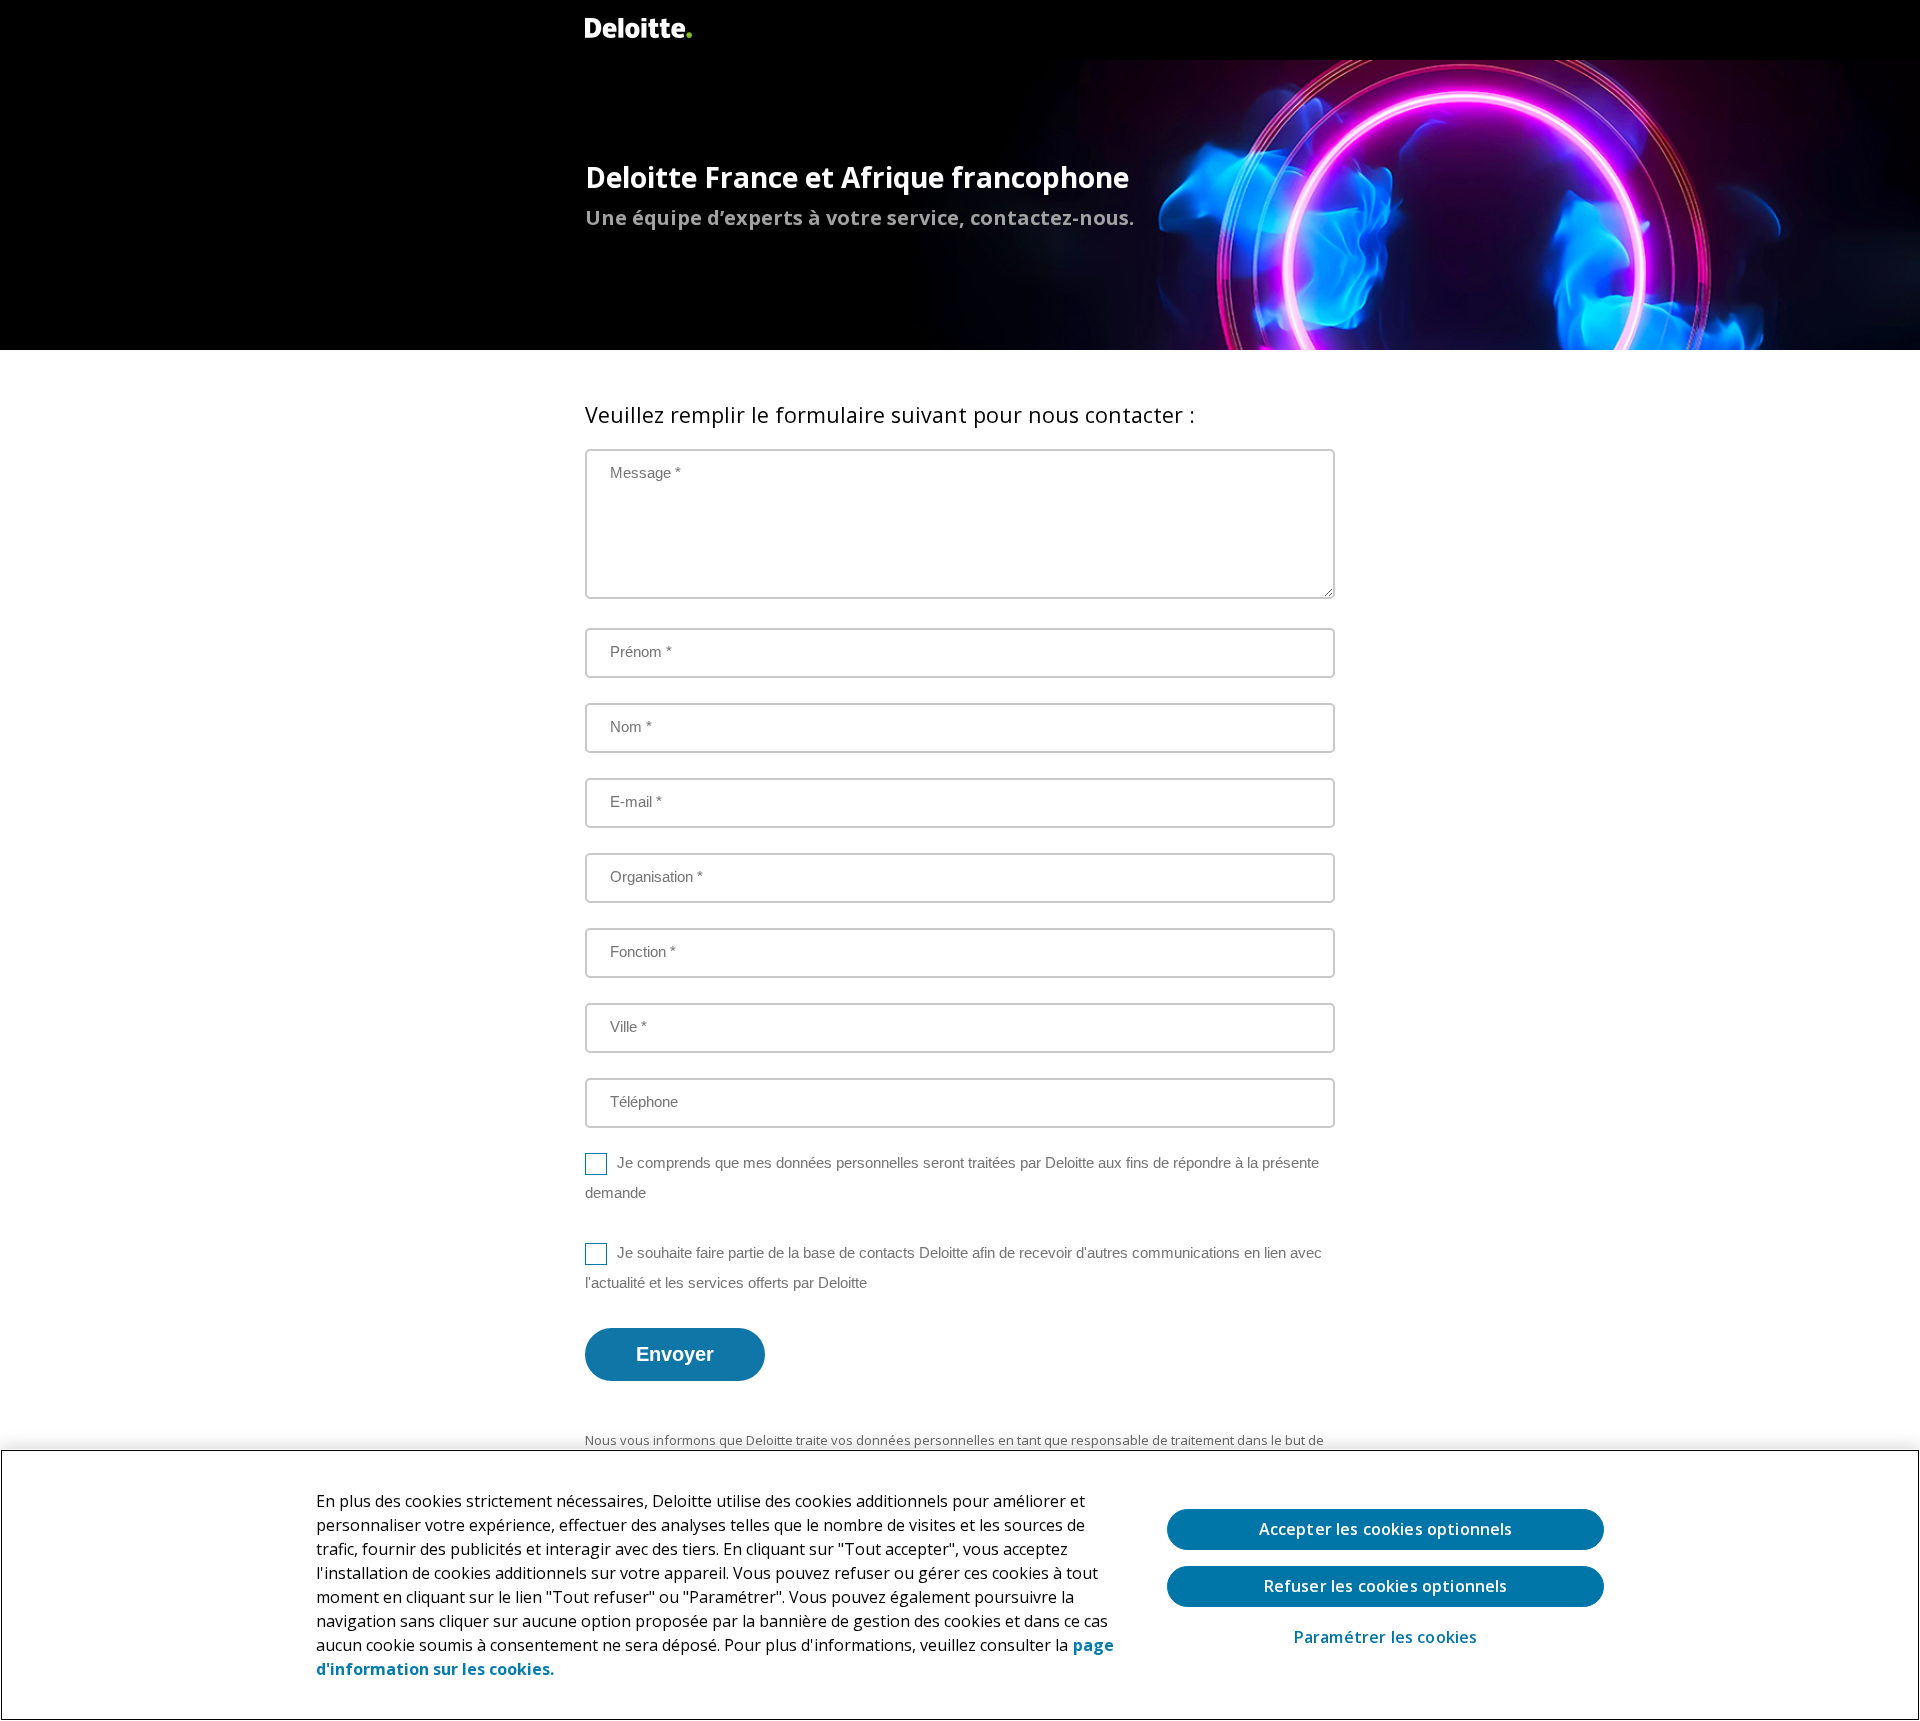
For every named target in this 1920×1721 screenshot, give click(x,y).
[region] (960, 1585)
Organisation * (656, 876)
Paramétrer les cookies (1386, 1637)
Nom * (631, 726)
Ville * (628, 1026)
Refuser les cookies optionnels (1386, 1586)
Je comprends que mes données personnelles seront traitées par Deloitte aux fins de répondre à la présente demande (952, 1177)
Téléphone (644, 1101)
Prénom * (641, 651)
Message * (645, 472)
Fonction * (643, 951)
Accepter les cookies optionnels (1386, 1529)
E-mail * (636, 801)
